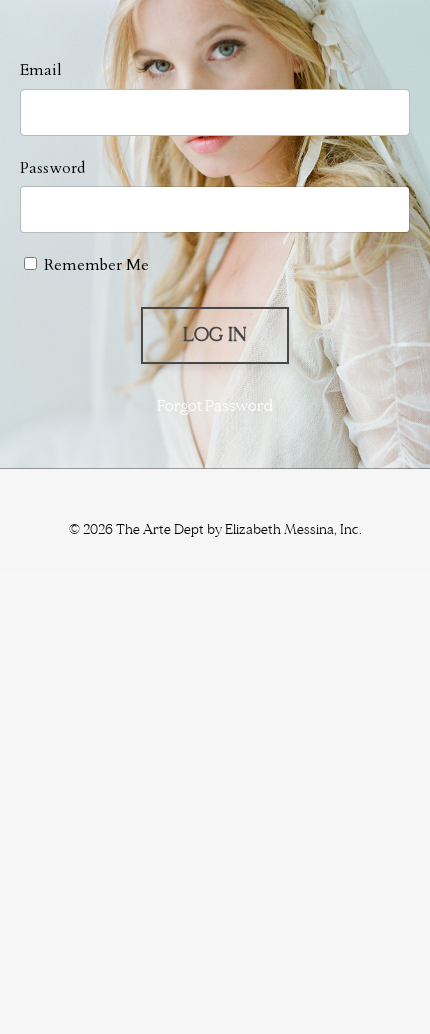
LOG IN (215, 335)
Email (41, 70)
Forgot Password (215, 406)
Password (52, 168)
